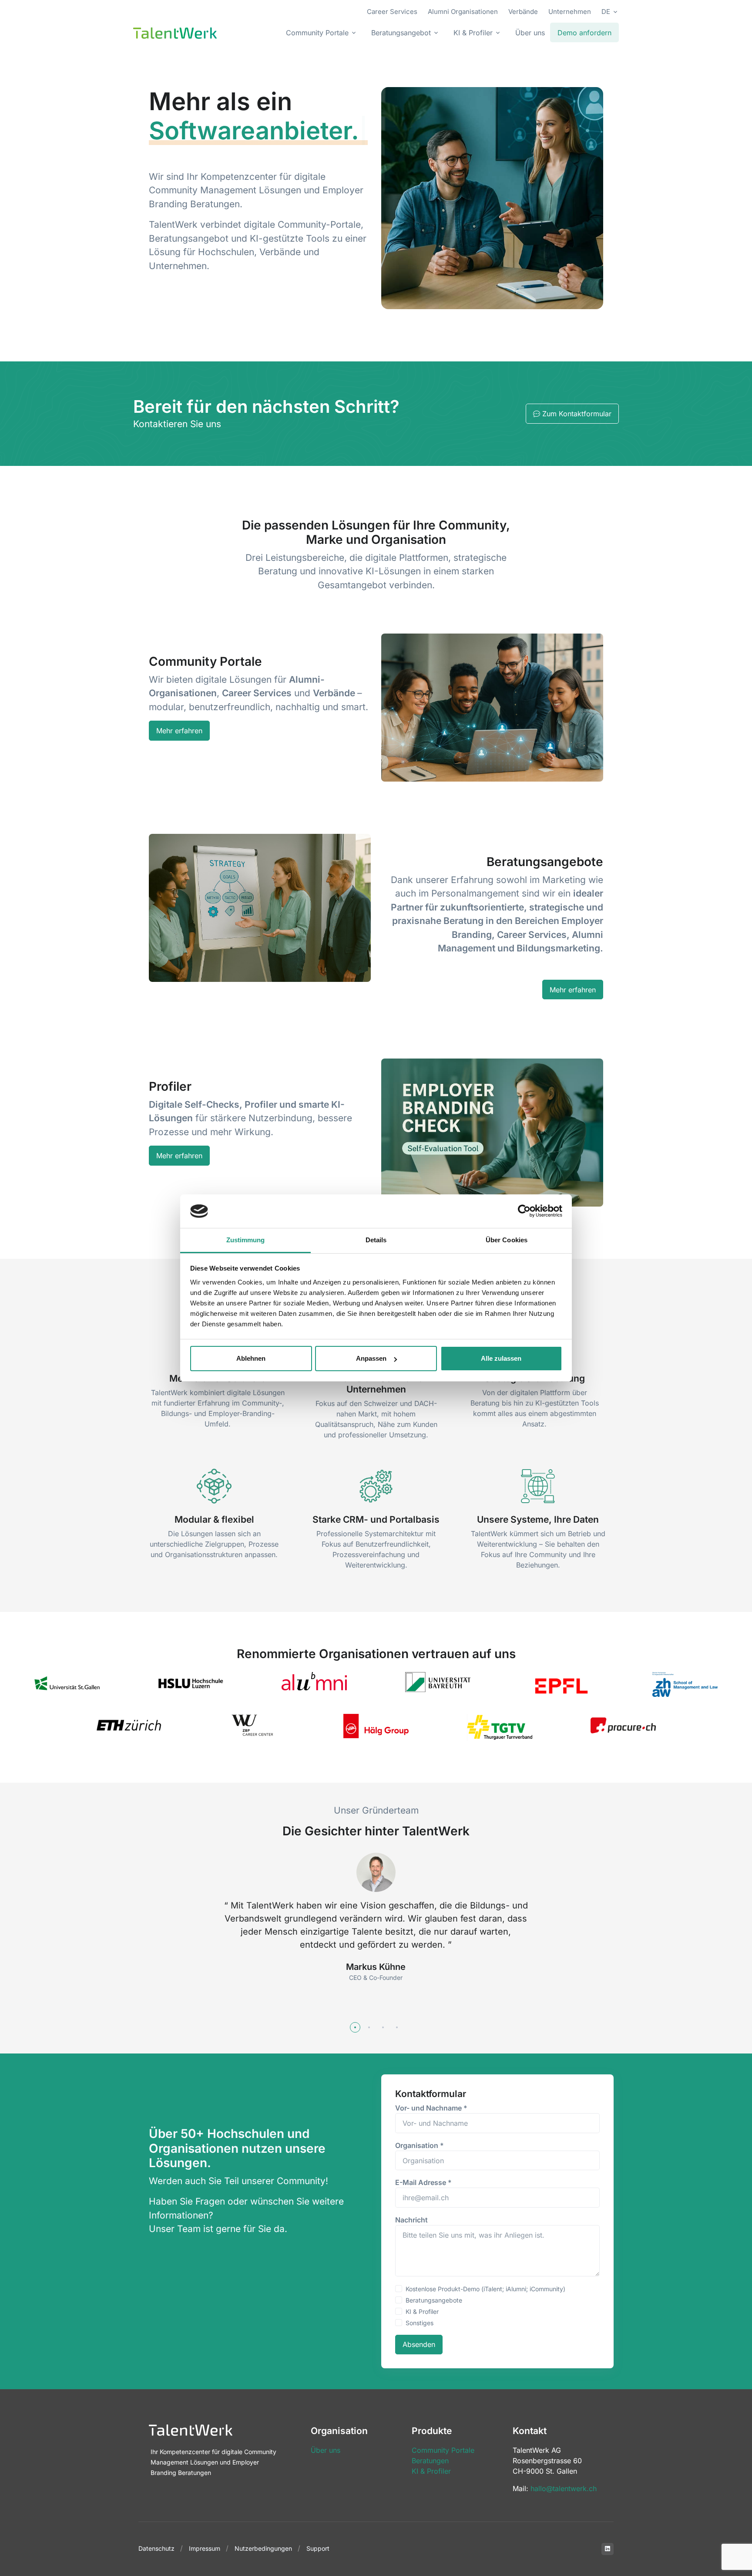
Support (318, 2548)
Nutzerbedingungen (263, 2548)
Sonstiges (420, 2323)
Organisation (420, 2145)
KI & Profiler (422, 2311)
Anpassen (371, 1358)
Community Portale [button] (317, 33)
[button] (355, 2027)
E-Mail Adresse (423, 2182)
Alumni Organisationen (463, 12)
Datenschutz (156, 2548)
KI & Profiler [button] (473, 33)
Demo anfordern (584, 33)
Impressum (205, 2548)
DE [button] (606, 12)
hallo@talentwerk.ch (564, 2488)
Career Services (392, 12)
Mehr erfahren (179, 731)
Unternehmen (570, 12)
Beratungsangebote (434, 2300)
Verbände (523, 12)
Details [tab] (376, 1240)
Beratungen (430, 2461)
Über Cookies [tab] (507, 1240)
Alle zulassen (501, 1358)
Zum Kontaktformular (577, 414)
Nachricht (411, 2220)
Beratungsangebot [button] (401, 33)
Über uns (530, 33)
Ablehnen (251, 1358)
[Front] (175, 33)
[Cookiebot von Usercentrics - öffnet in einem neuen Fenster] (524, 1211)
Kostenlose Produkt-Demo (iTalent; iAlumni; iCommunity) (485, 2289)
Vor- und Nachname (431, 2108)
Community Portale (443, 2450)
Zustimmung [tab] (246, 1240)
